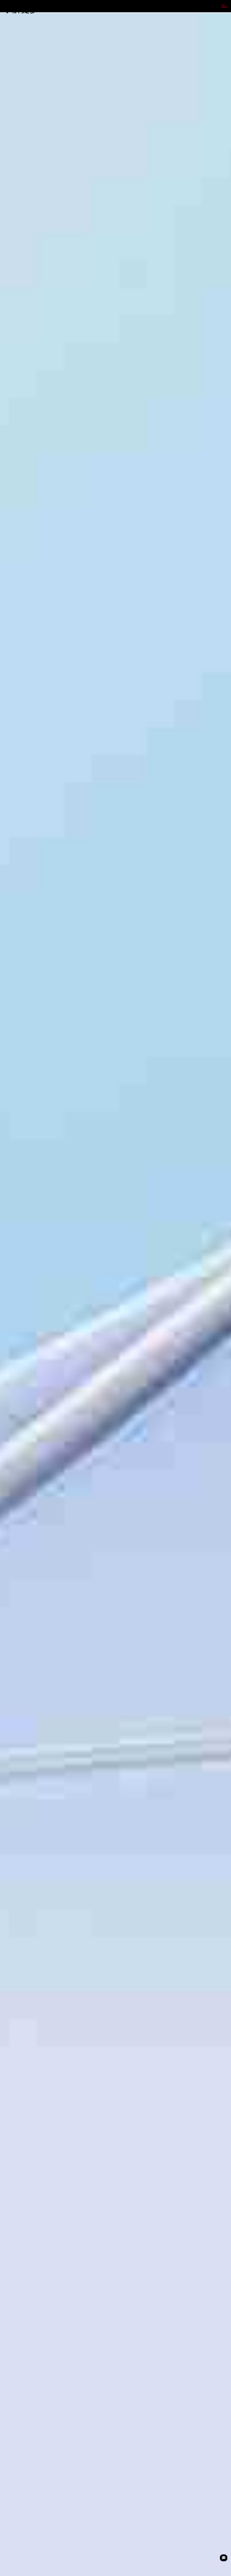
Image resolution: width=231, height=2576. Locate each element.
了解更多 (21, 9)
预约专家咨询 (16, 1335)
